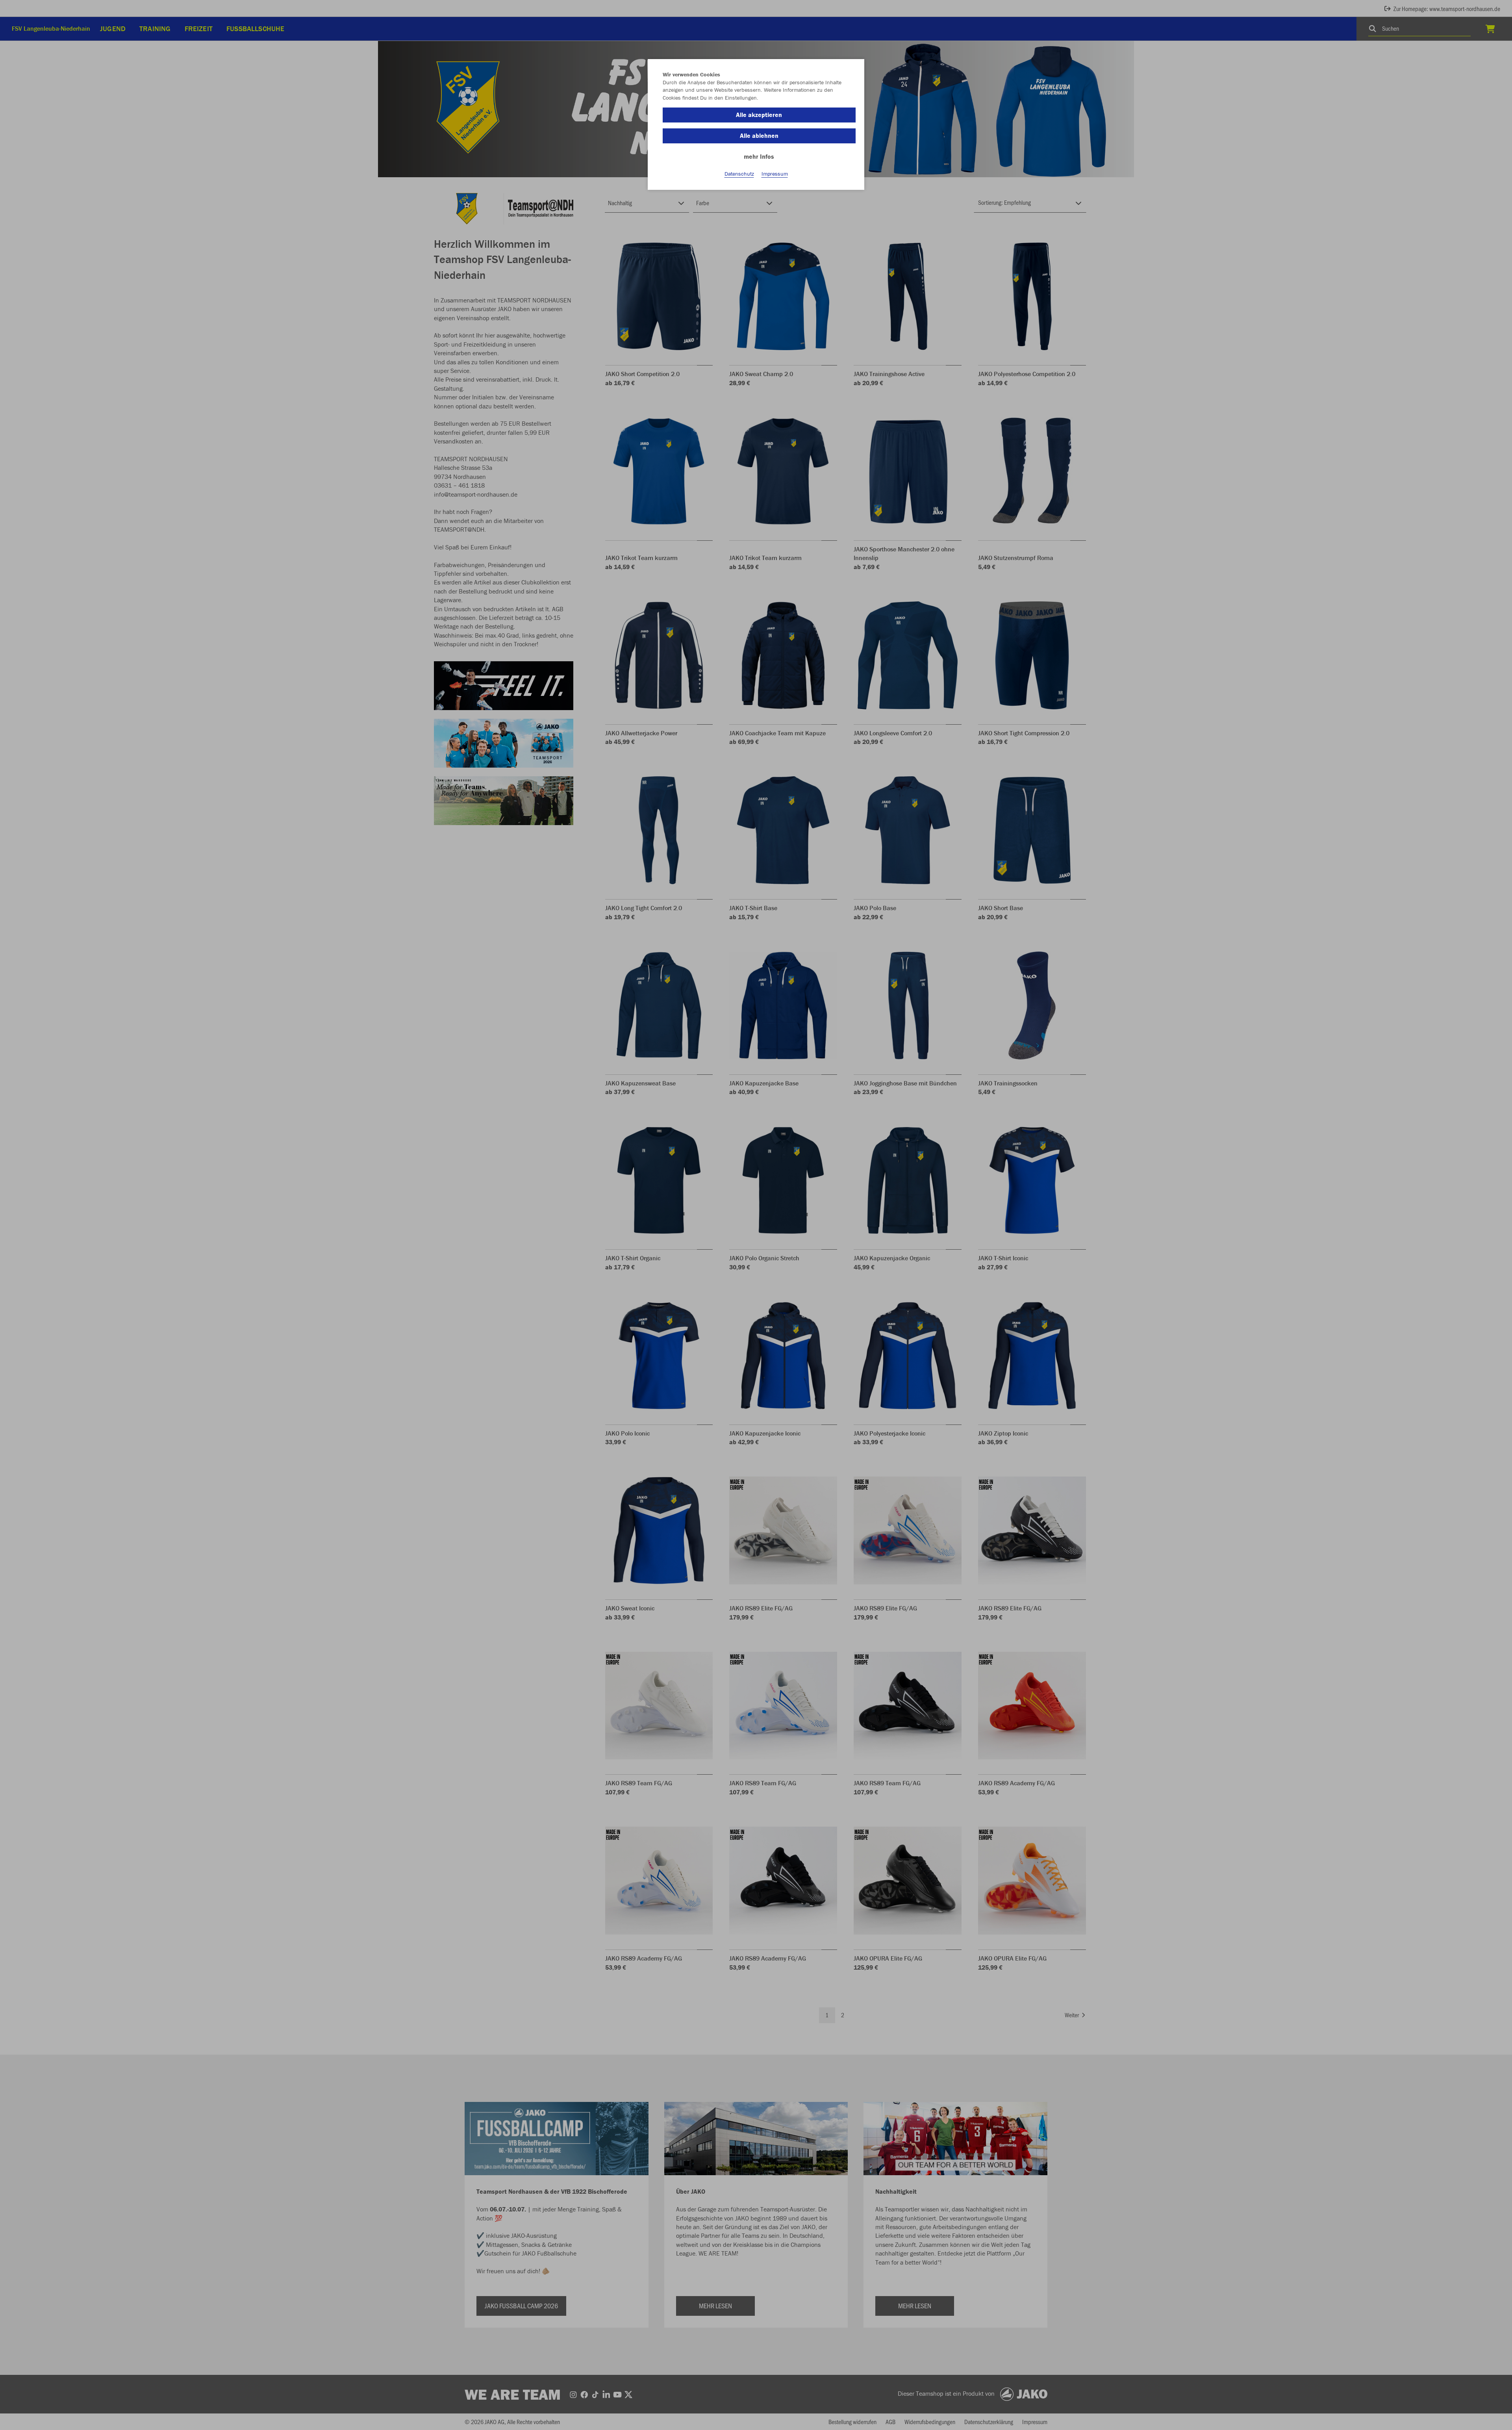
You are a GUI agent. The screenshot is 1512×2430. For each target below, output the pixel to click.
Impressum (775, 174)
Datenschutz (739, 174)
